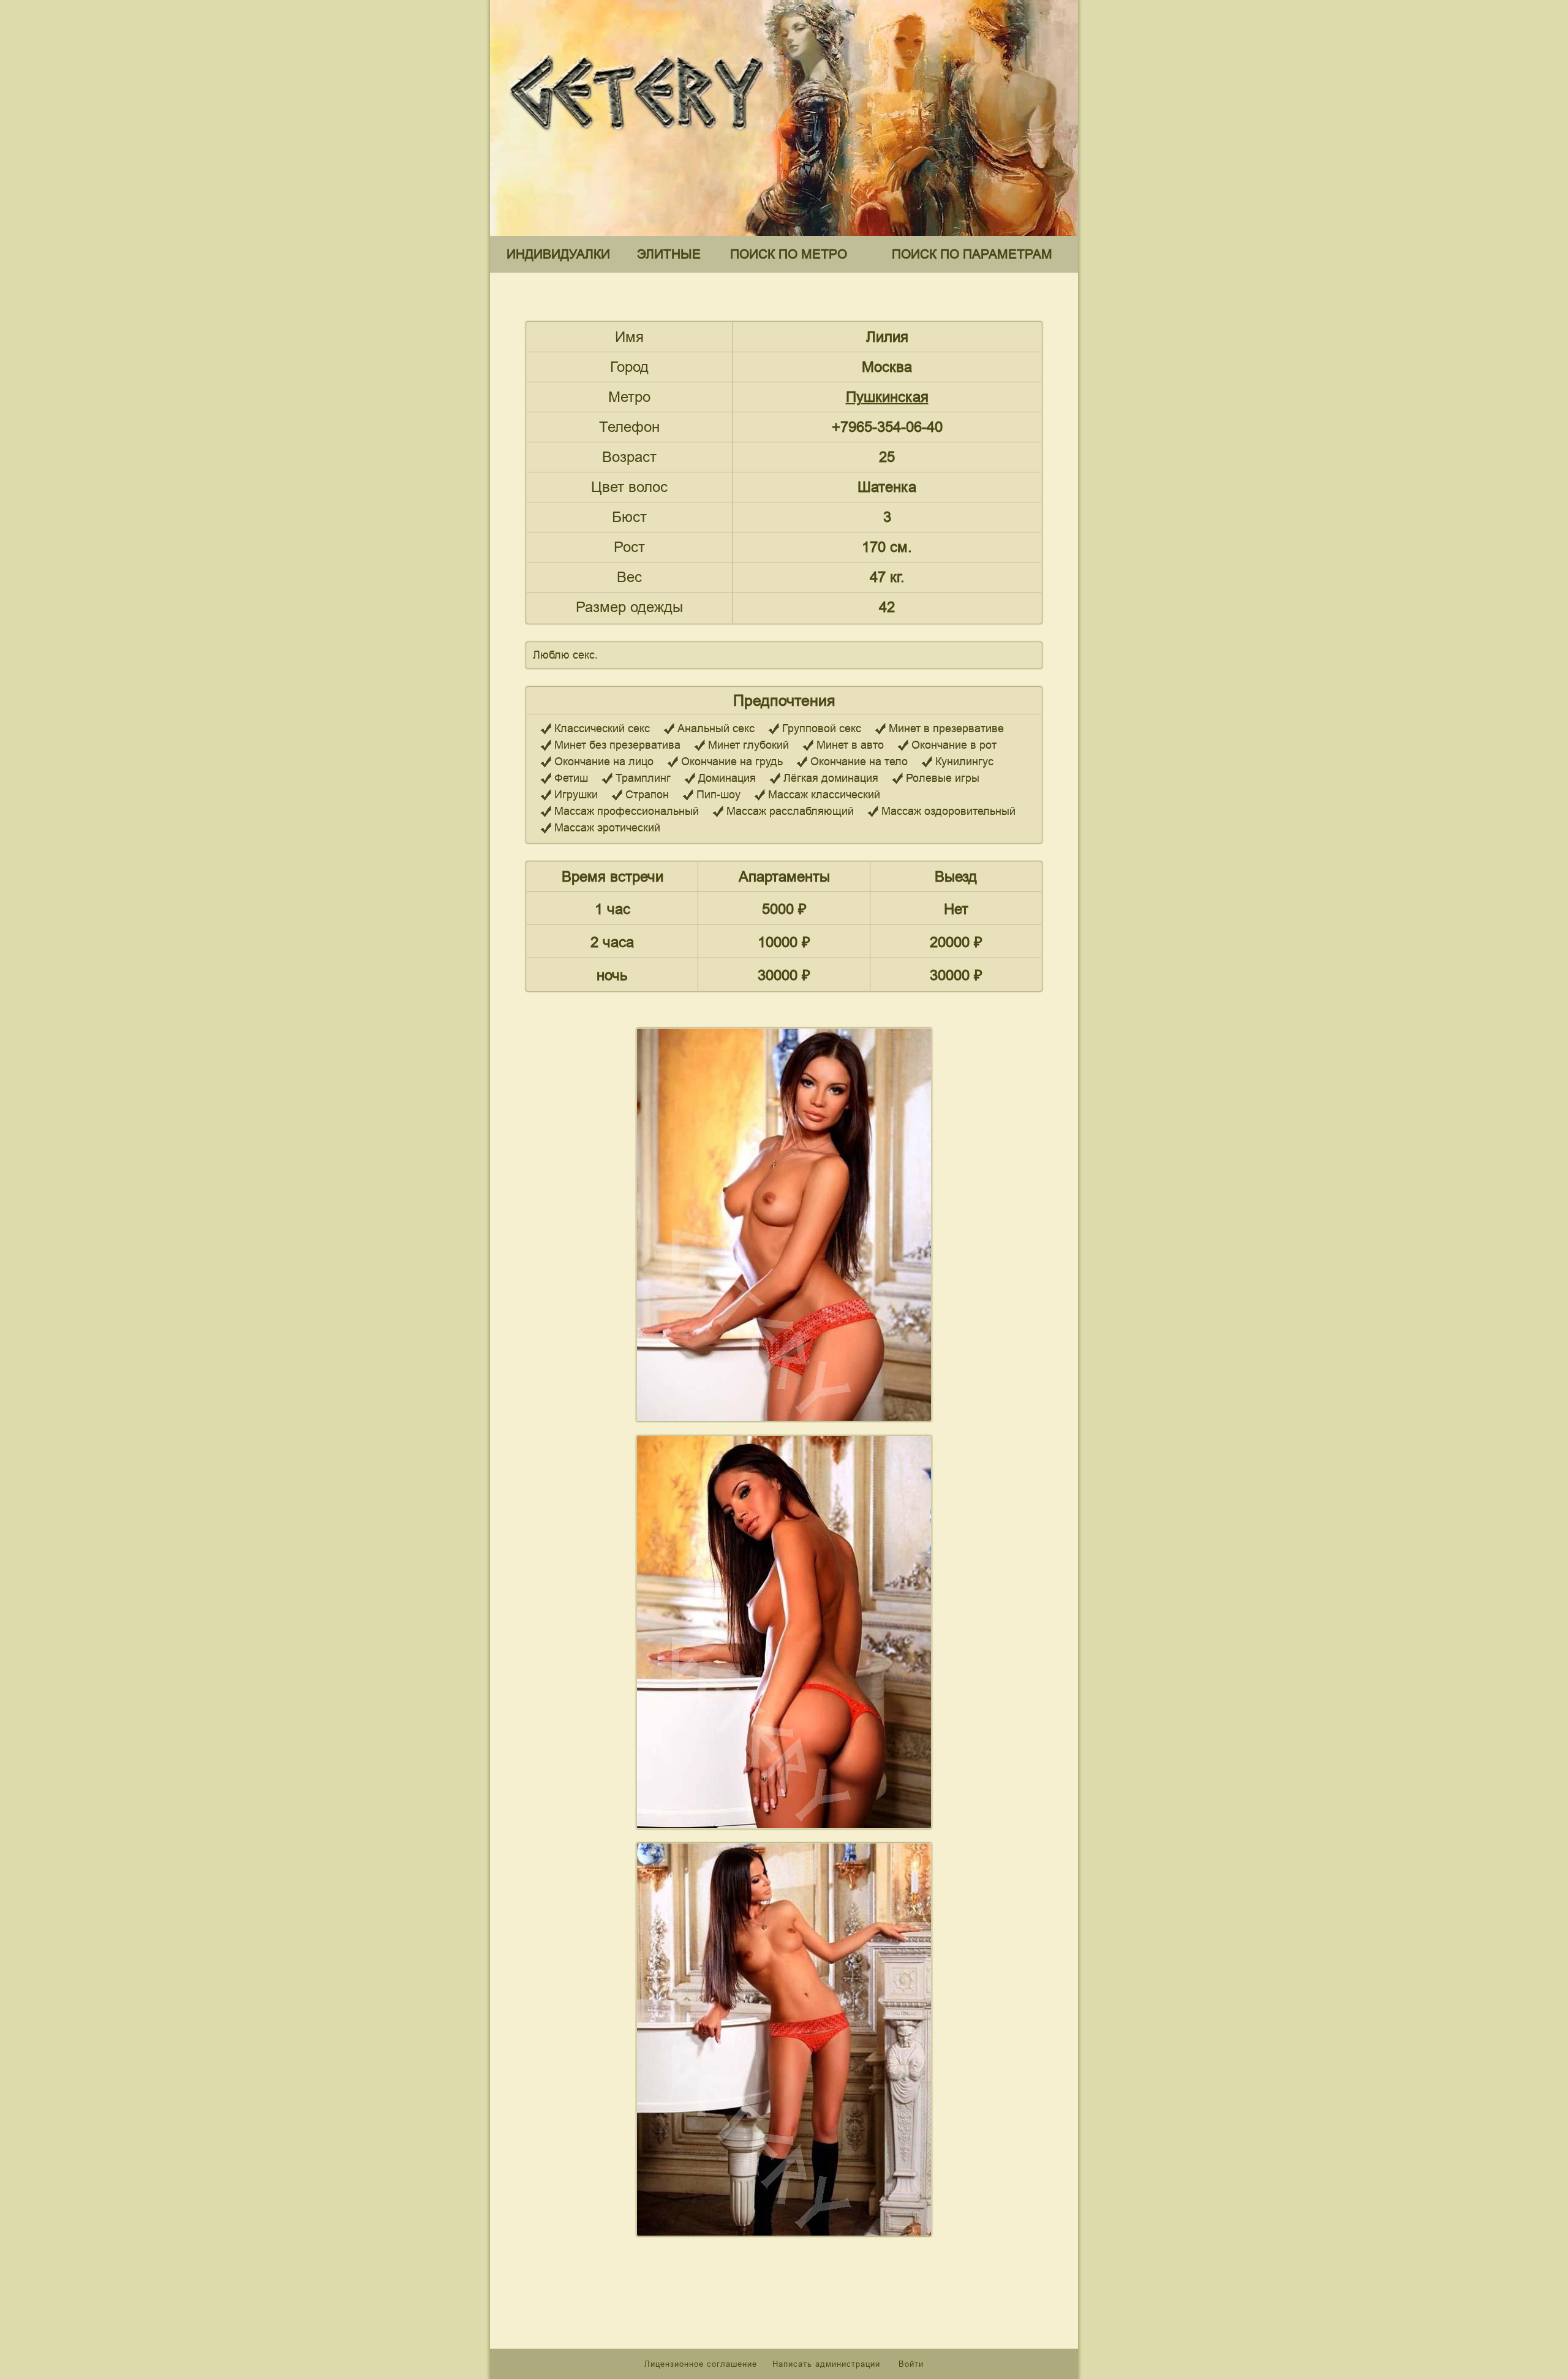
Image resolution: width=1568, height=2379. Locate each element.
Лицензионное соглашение (701, 2364)
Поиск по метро (789, 254)
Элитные (669, 254)
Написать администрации (828, 2364)
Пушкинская (887, 397)
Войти (911, 2364)
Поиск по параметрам (972, 254)
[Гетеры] (640, 140)
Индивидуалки (558, 254)
